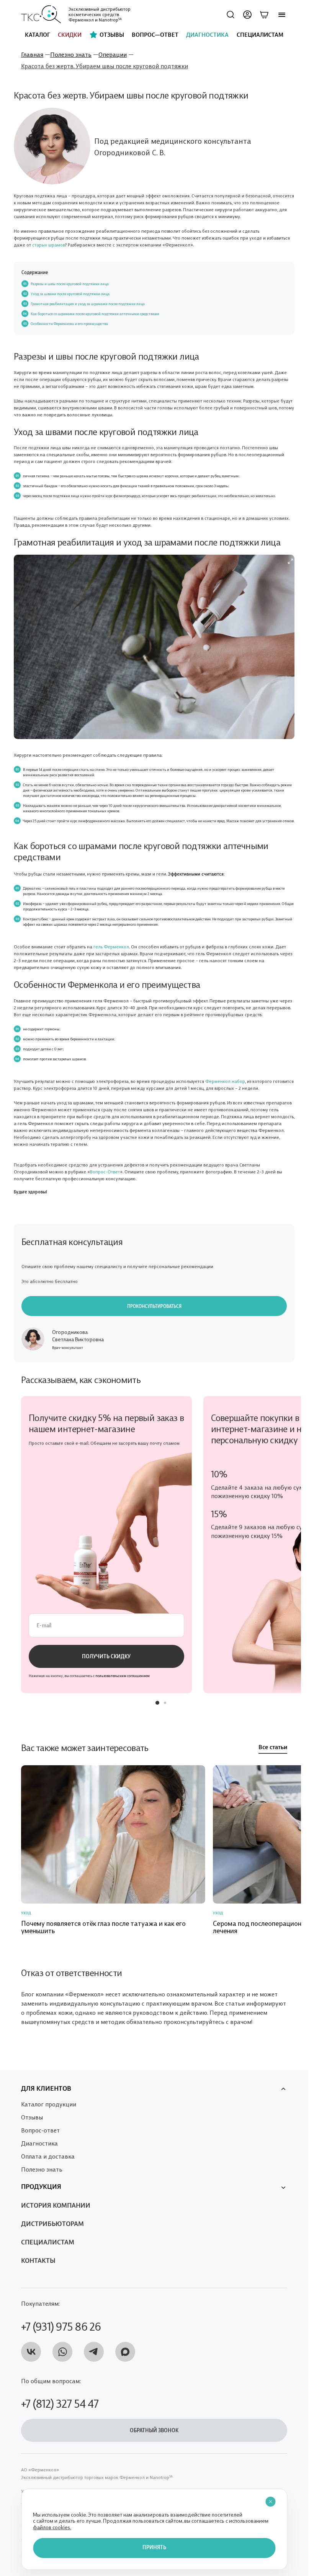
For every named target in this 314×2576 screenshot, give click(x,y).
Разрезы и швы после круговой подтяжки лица (70, 284)
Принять (154, 2548)
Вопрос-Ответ (105, 1171)
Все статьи (273, 1748)
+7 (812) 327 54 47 (60, 2403)
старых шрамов (49, 244)
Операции (113, 54)
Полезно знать (71, 54)
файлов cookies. (52, 2527)
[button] (157, 1703)
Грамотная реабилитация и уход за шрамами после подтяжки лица (88, 304)
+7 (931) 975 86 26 (61, 2326)
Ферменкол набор (225, 1081)
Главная (32, 54)
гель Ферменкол (111, 946)
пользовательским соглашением (123, 1676)
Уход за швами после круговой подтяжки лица (70, 294)
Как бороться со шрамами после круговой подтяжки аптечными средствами (95, 314)
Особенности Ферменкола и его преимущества (69, 324)
